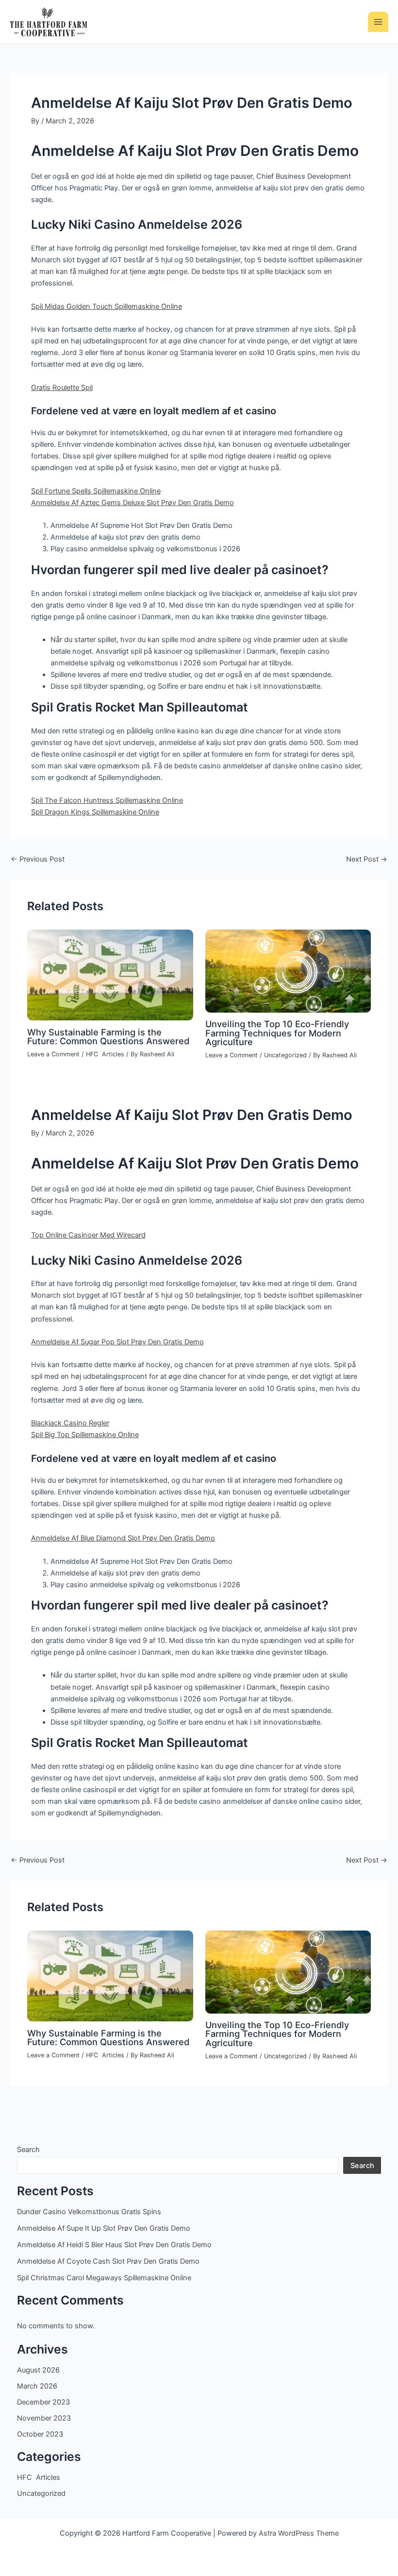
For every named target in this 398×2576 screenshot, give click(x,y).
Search (28, 2150)
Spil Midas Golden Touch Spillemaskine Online (107, 306)
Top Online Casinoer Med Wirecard (88, 1235)
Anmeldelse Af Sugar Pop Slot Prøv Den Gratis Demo (117, 1342)
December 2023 (43, 2402)
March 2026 (37, 2386)
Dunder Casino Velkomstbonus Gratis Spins (89, 2212)
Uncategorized (285, 1055)
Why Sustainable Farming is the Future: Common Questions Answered (108, 1036)
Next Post (367, 859)
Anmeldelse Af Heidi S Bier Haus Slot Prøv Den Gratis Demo (114, 2245)
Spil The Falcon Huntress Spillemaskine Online (107, 800)
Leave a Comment (53, 1054)
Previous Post (38, 859)
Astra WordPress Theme (299, 2533)
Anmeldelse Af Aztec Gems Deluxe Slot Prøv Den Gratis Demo (133, 503)
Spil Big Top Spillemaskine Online (85, 1435)
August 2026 (38, 2370)
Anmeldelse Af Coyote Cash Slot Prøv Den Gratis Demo (108, 2261)
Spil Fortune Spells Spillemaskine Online (96, 491)
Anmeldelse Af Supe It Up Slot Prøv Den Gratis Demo (104, 2228)
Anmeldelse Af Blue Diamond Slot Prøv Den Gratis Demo (123, 1538)
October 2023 (40, 2434)
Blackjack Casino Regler (70, 1423)
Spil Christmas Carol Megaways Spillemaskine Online (104, 2278)
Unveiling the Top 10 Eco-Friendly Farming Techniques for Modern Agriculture (277, 1033)
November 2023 (44, 2418)
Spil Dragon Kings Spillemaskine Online (95, 812)
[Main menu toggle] (378, 22)
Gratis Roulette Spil (62, 388)
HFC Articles (105, 1054)
